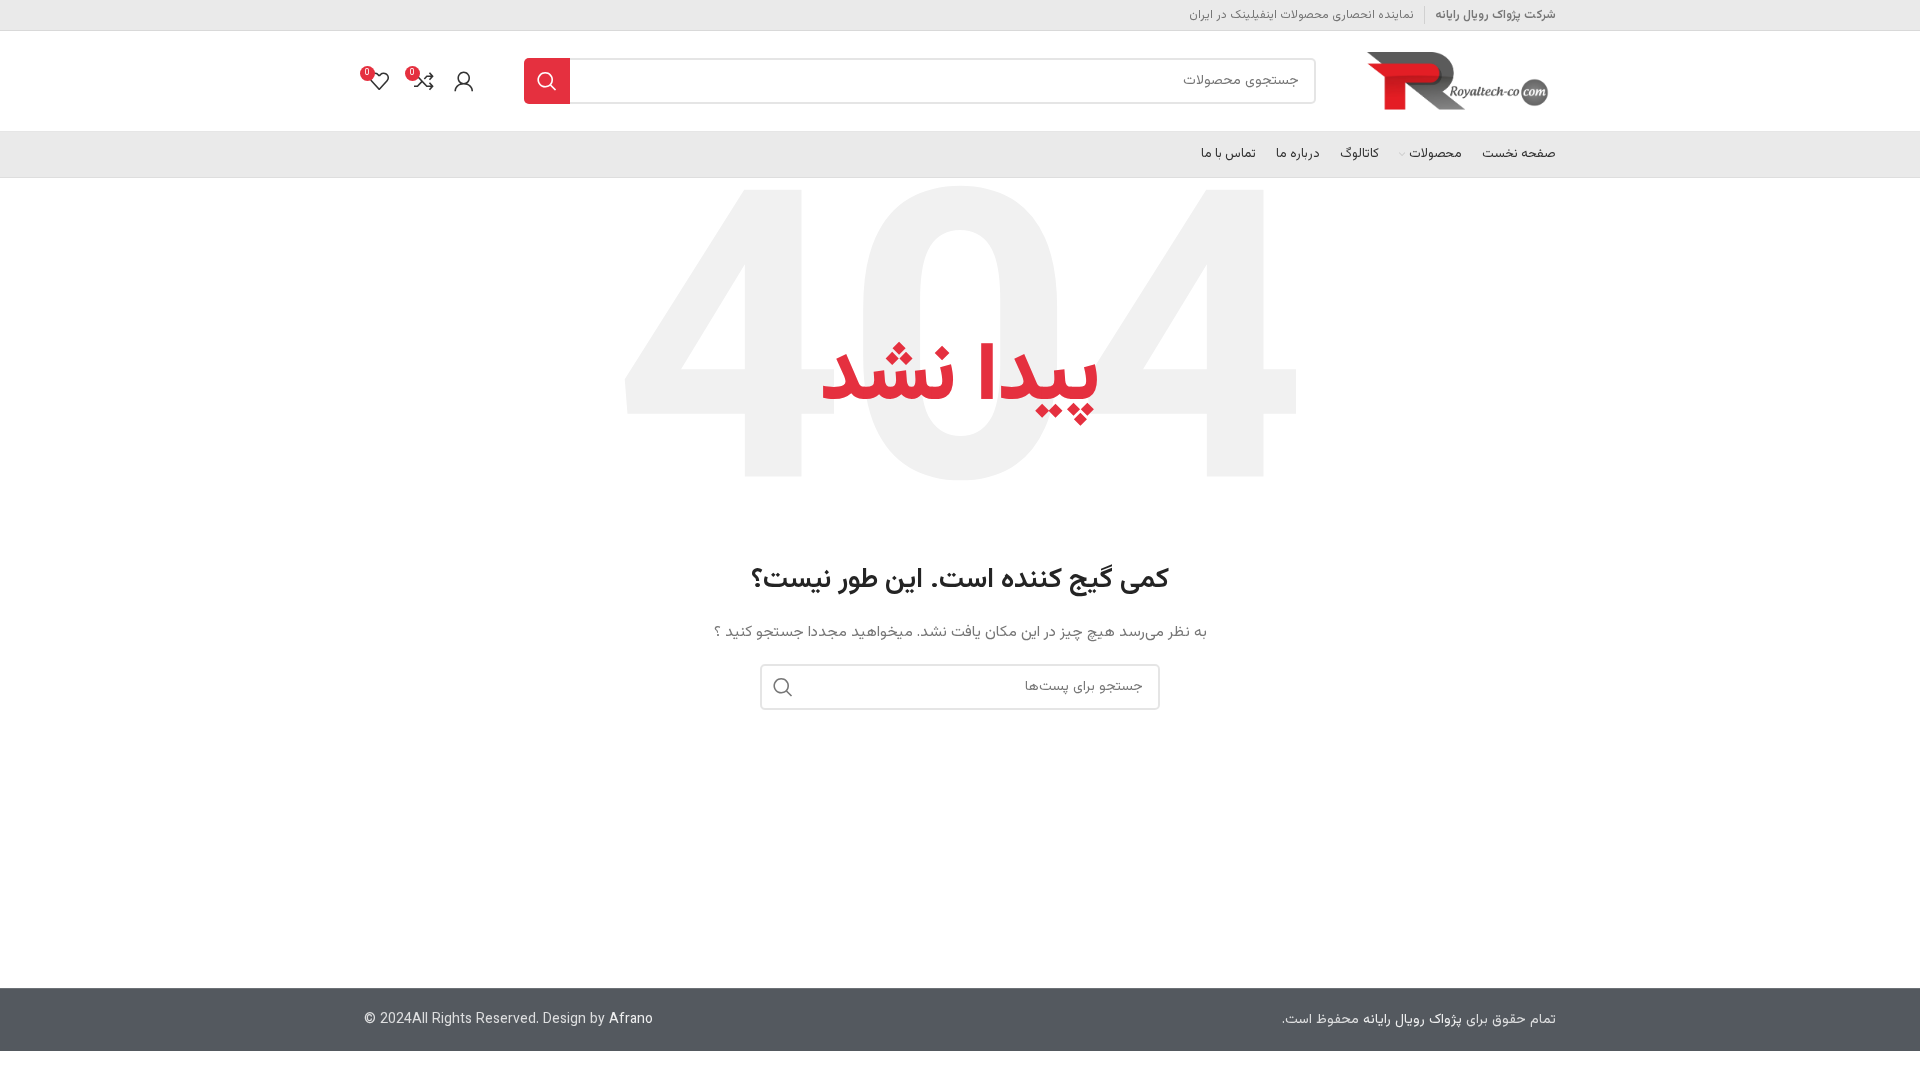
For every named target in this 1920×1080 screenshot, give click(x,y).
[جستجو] (547, 81)
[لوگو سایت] (1461, 82)
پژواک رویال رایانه (1412, 1020)
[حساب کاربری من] (464, 81)
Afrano (631, 1020)
